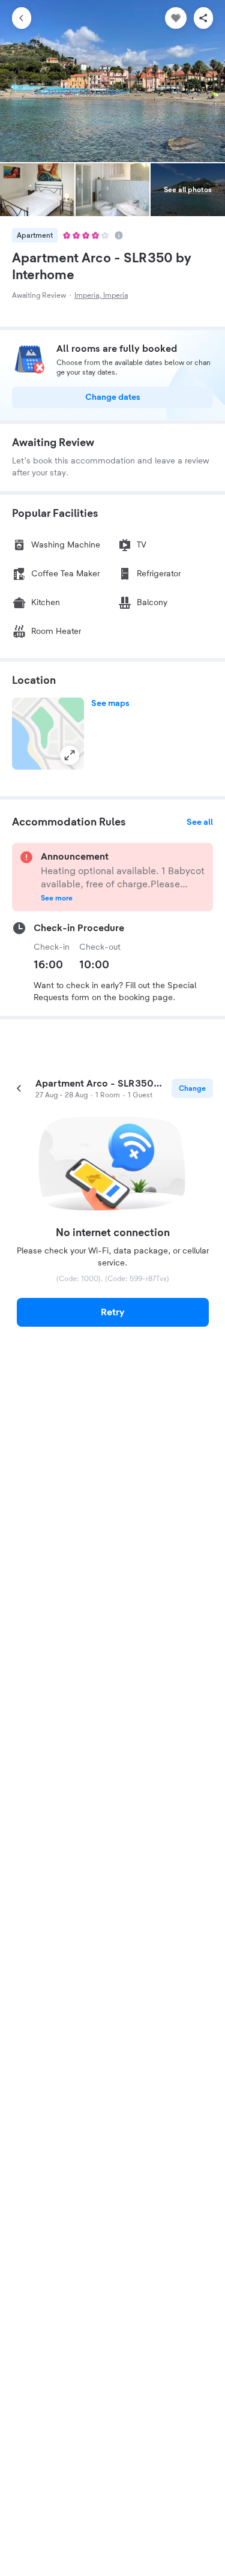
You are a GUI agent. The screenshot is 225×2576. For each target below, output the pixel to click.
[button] (48, 734)
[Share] (203, 18)
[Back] (22, 18)
